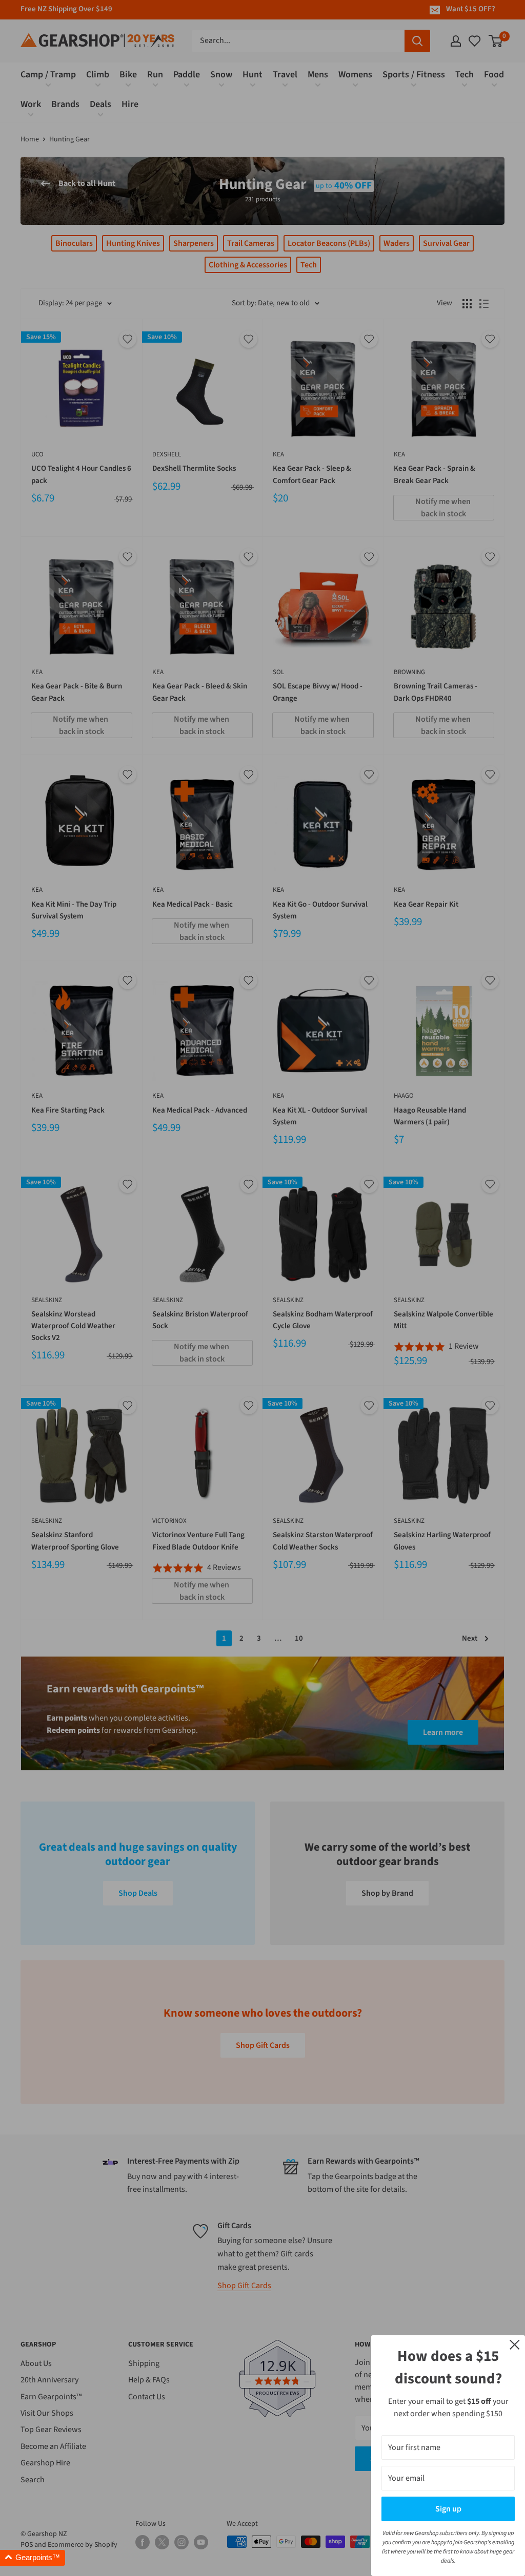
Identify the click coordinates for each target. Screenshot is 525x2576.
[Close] (515, 2344)
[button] (33, 2558)
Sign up (448, 2509)
